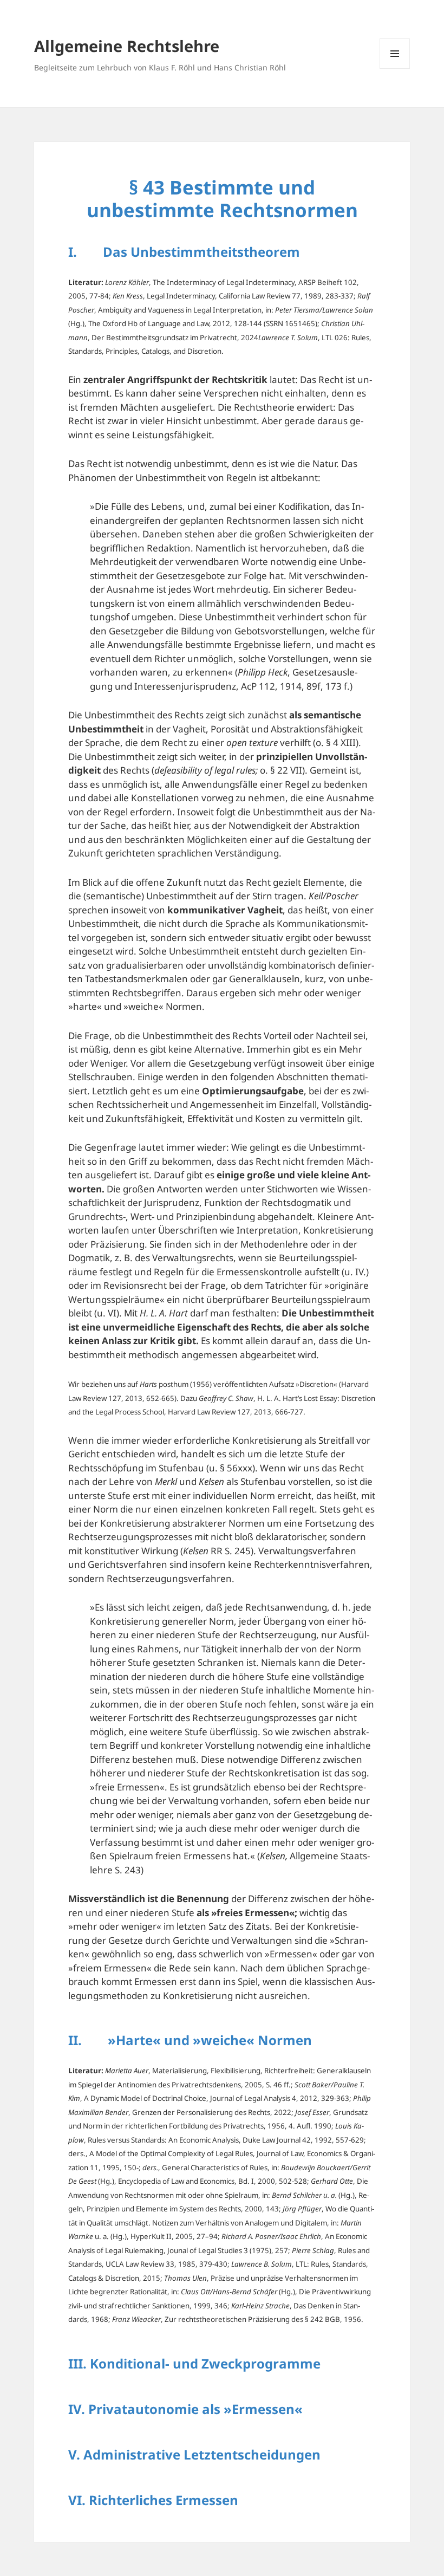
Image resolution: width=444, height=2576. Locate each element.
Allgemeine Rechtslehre (127, 46)
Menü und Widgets (395, 69)
